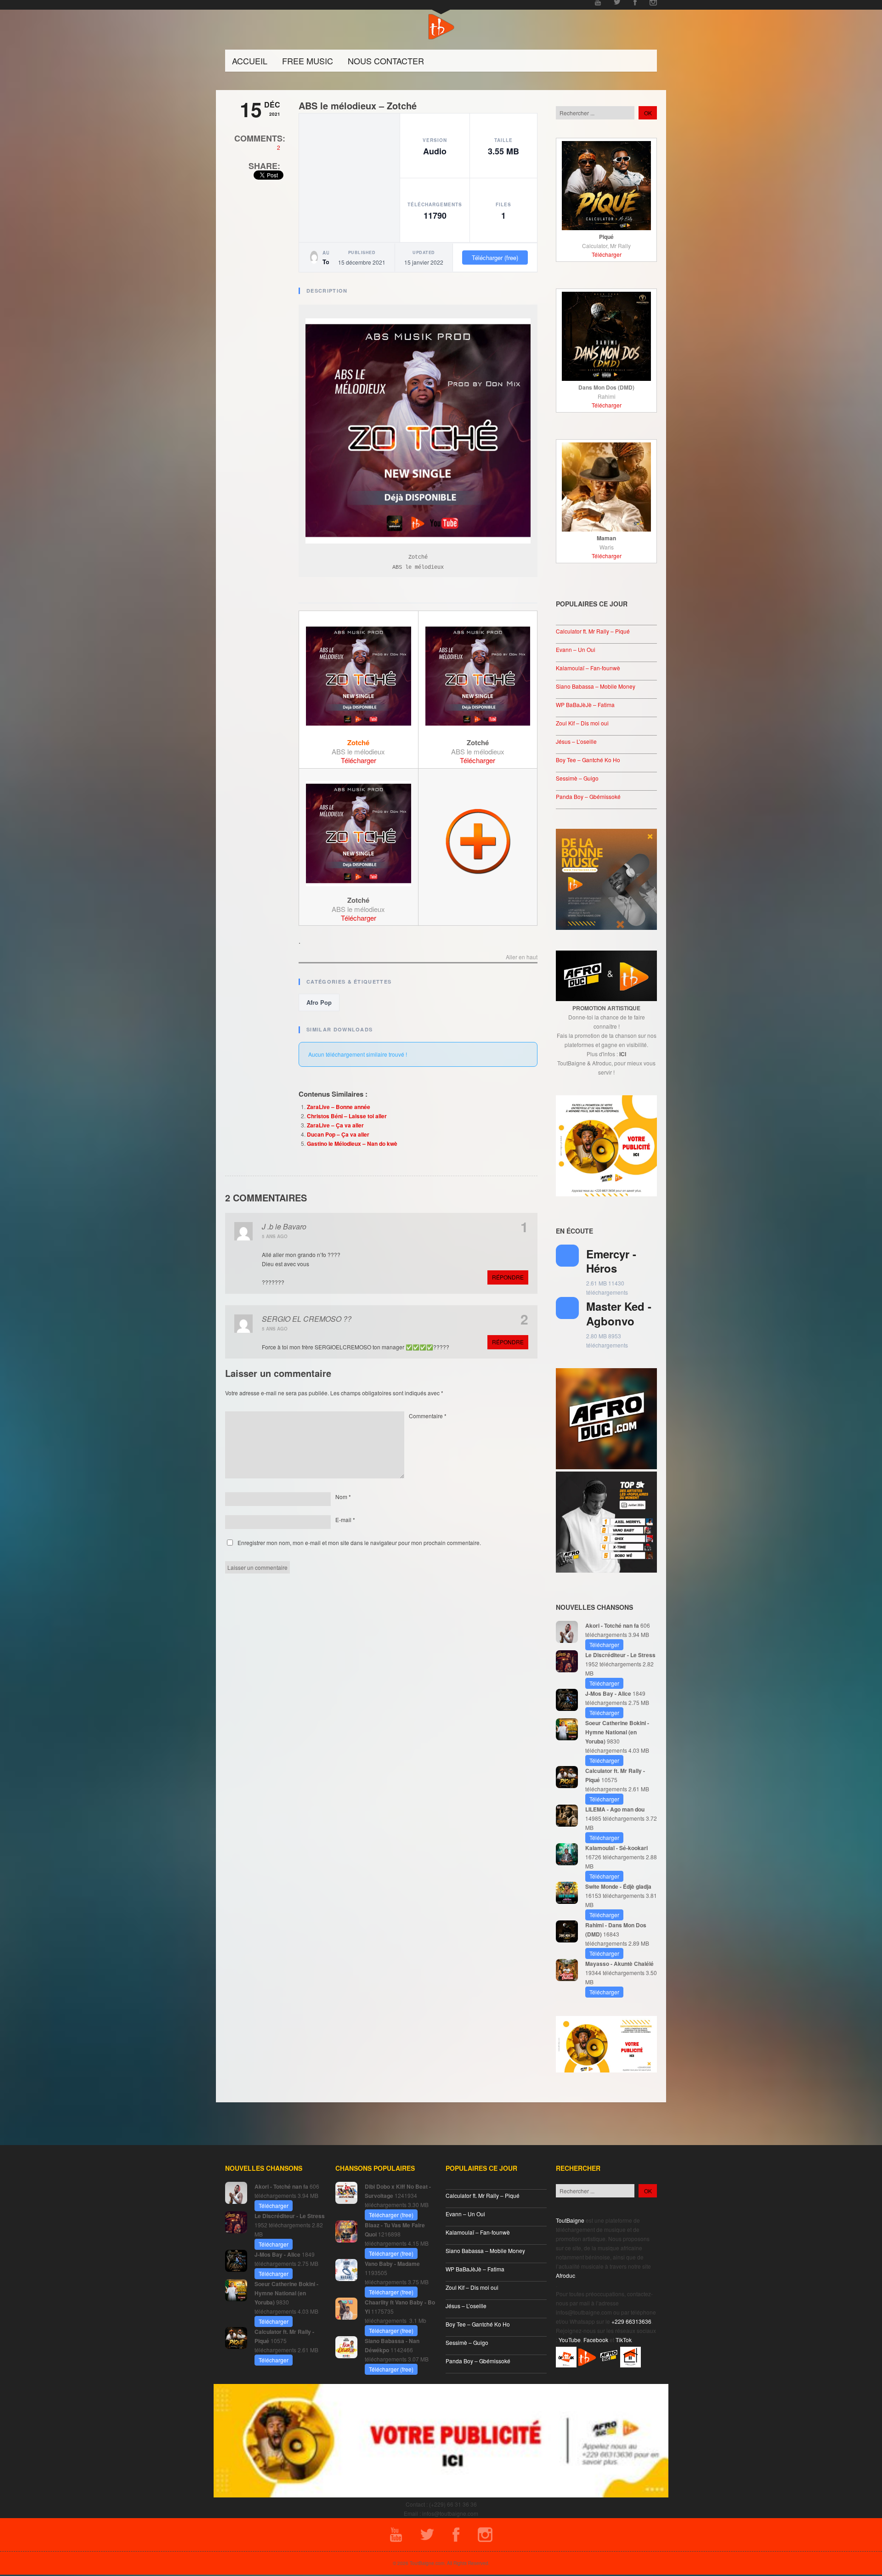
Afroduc (565, 2275)
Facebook (596, 2340)
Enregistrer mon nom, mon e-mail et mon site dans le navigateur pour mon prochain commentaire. (359, 1543)
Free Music (308, 61)
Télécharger (359, 760)
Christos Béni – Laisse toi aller (347, 1116)
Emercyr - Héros (611, 1261)
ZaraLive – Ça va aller (335, 1125)
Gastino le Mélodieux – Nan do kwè (352, 1144)
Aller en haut (522, 957)
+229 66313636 (631, 2321)
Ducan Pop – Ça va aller (338, 1134)
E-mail (345, 1520)
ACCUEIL (250, 61)
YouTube (570, 2340)
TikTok (624, 2340)
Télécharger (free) (495, 258)
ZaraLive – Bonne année (339, 1107)
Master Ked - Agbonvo (619, 1313)
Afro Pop (319, 1002)
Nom (343, 1497)
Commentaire (428, 1416)
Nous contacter (386, 61)
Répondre (508, 1277)
